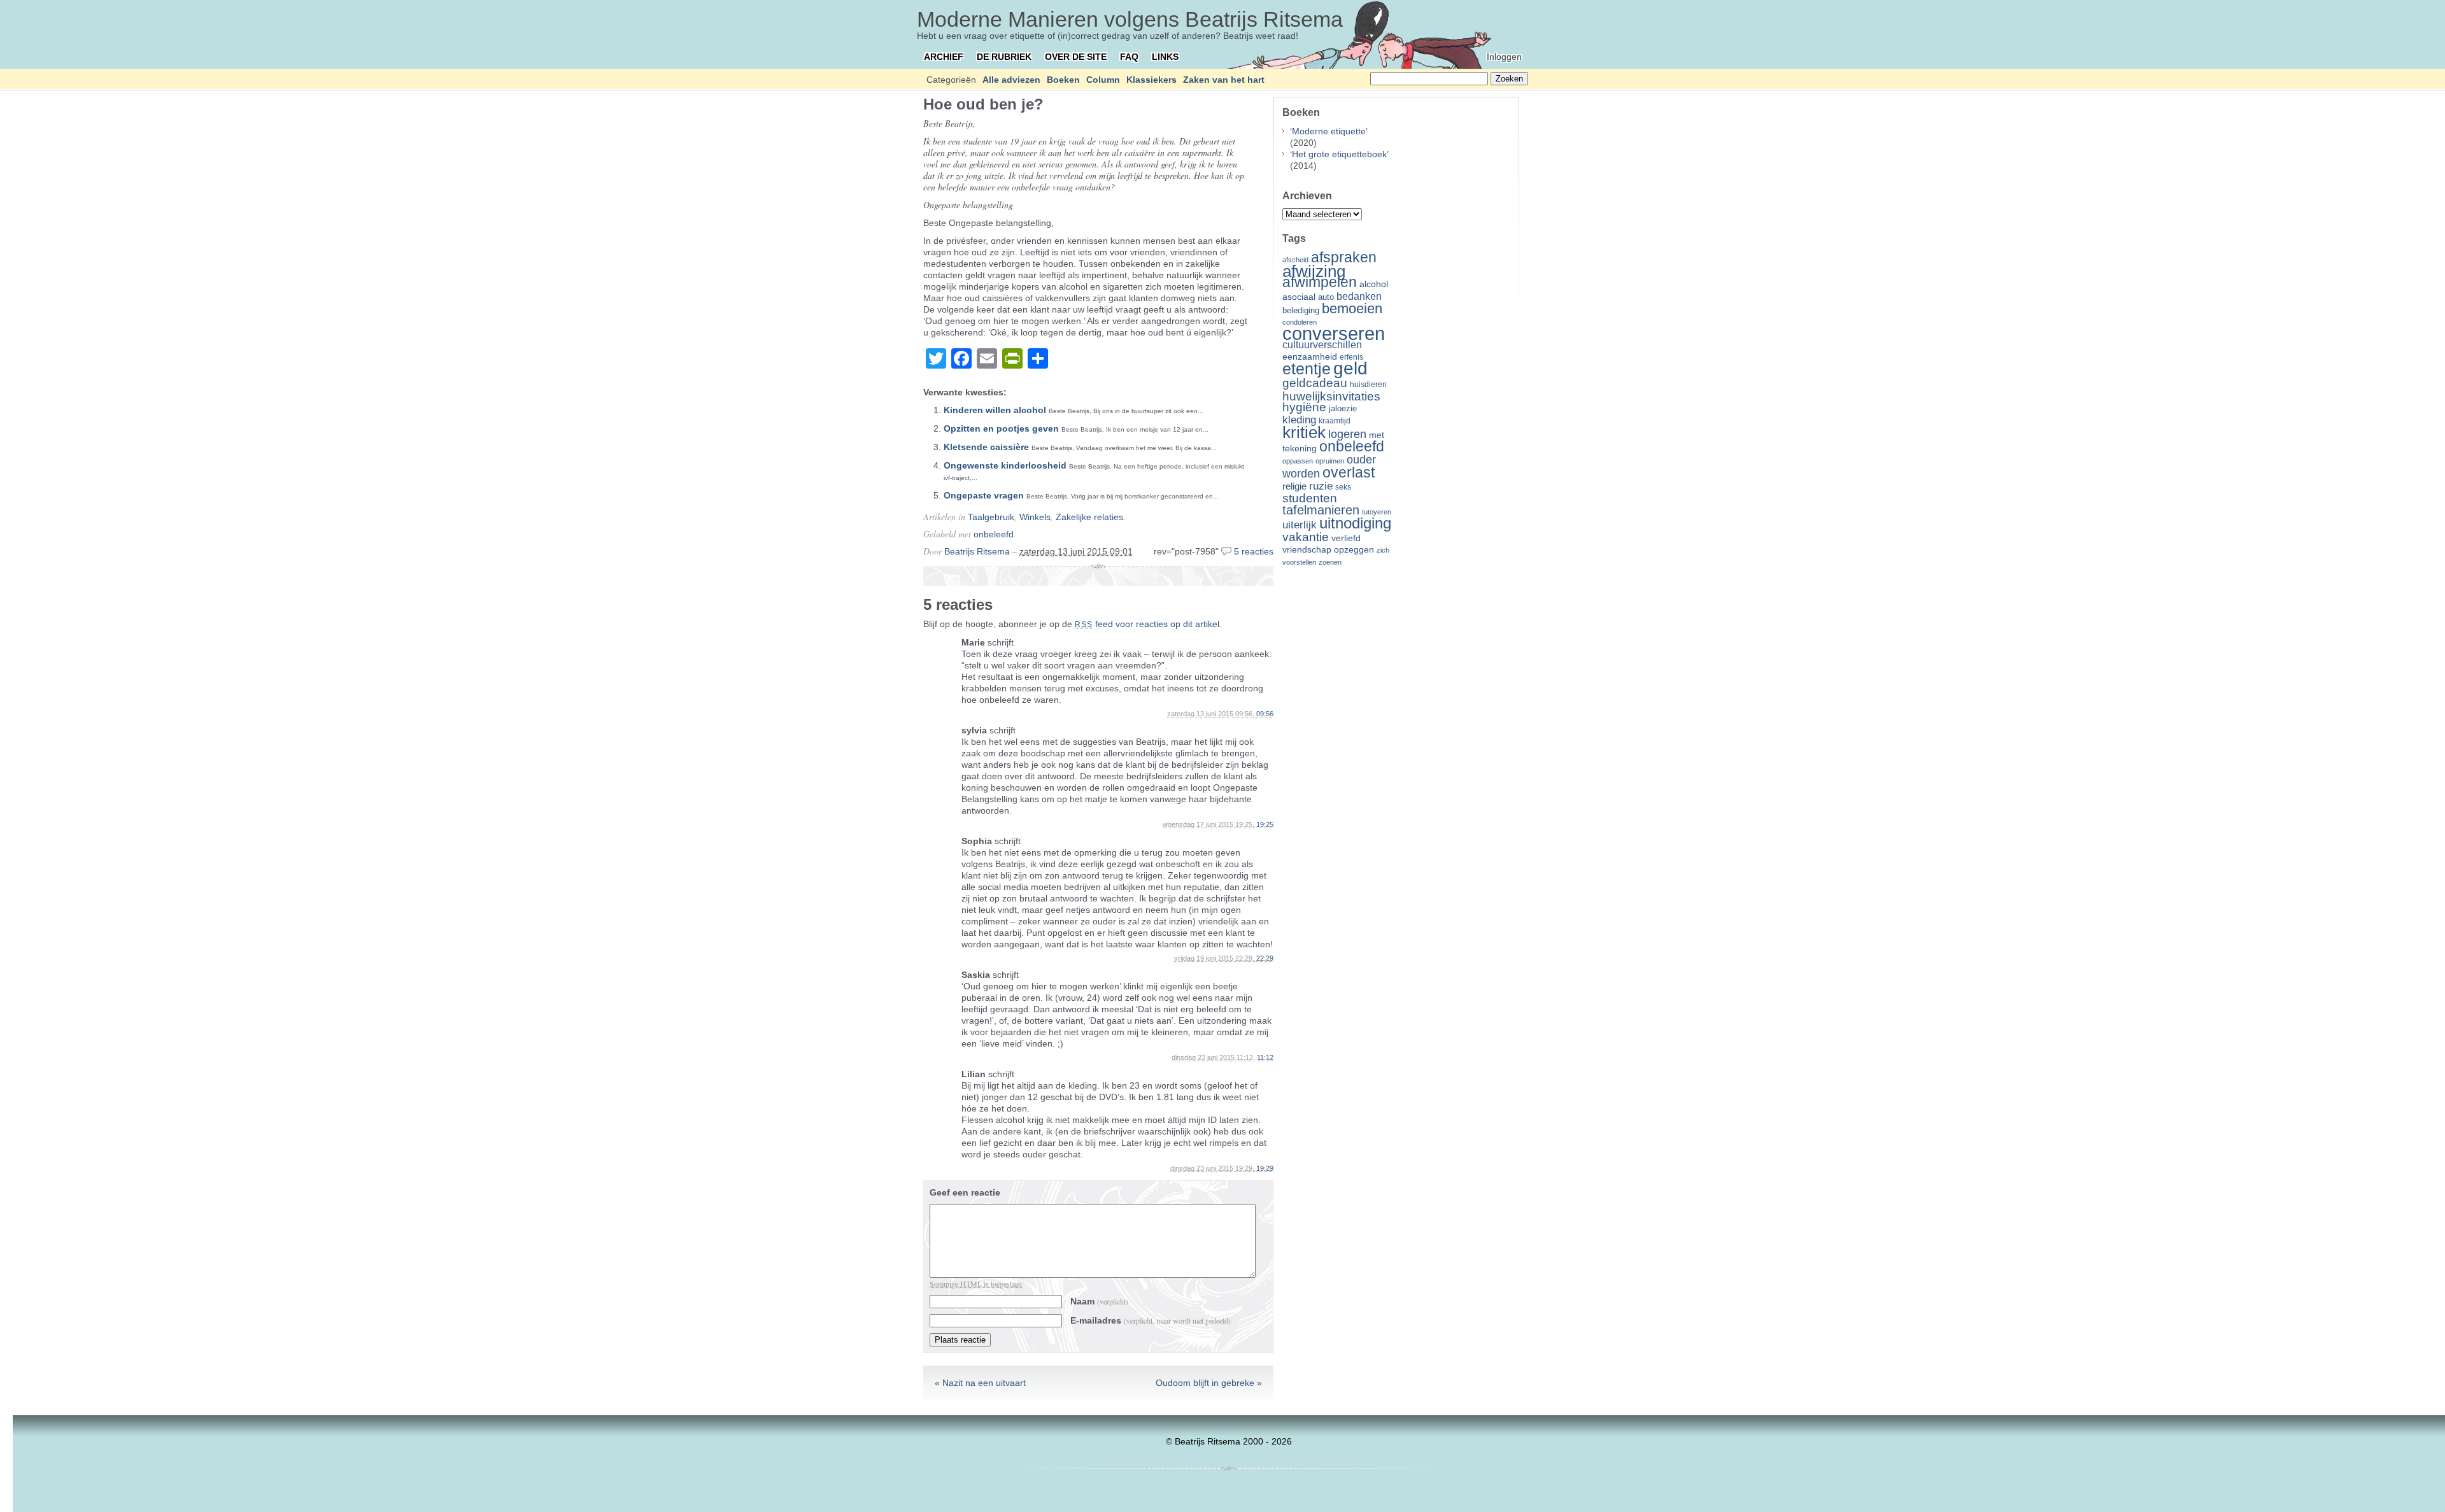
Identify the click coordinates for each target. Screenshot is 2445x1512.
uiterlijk (1300, 525)
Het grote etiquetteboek (1339, 154)
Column (1103, 80)
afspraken (1344, 257)
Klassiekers (1152, 80)
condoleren (1300, 322)
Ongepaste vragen (984, 495)
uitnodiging (1355, 523)
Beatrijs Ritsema (977, 551)
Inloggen (1504, 57)
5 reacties (1254, 551)
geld (1350, 368)
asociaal (1299, 297)
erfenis (1351, 357)
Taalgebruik (991, 517)
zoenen (1330, 562)
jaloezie (1343, 408)
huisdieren (1368, 385)
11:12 (1265, 1057)
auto (1326, 297)
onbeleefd (994, 534)
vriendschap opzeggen (1328, 549)
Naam (1099, 1301)
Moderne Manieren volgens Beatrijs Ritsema (1130, 19)
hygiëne (1304, 407)
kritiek (1304, 432)
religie (1294, 486)
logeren (1347, 434)
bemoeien (1352, 308)
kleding (1299, 420)
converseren (1334, 333)
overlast (1349, 472)
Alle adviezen (1011, 80)
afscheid (1295, 260)
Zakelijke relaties (1089, 517)
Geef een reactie (965, 1192)
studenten (1310, 498)
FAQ (1129, 57)
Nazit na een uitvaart (984, 1383)
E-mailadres (1151, 1320)
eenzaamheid (1310, 357)
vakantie (1306, 537)
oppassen (1298, 461)
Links (1165, 57)
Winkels (1035, 517)
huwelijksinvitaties (1331, 396)
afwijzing (1314, 271)
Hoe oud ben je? (983, 104)
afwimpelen (1320, 282)
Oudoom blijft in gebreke (1205, 1383)
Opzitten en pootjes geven (1001, 428)
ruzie (1321, 486)
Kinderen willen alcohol (995, 410)
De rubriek (1004, 57)
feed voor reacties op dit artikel (1147, 624)
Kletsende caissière (986, 447)
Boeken (1063, 80)
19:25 (1265, 824)
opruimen (1330, 461)
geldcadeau (1315, 383)
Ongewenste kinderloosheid (1005, 465)
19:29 (1265, 1168)
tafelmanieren (1321, 510)
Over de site (1076, 57)
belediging (1301, 311)
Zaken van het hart (1224, 80)
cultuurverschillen (1322, 345)
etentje (1307, 369)
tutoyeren (1377, 512)
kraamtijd (1335, 421)
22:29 (1265, 958)
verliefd (1346, 538)
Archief (944, 57)
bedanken (1359, 296)
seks (1343, 487)
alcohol (1374, 284)
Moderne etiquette (1329, 131)
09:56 (1265, 714)
